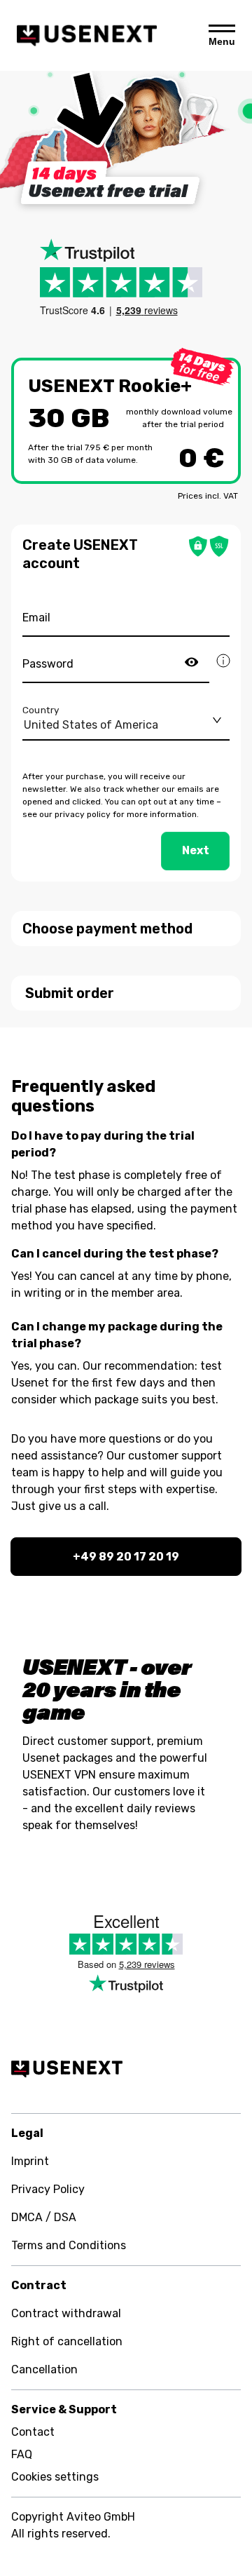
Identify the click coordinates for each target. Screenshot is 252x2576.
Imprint (30, 2161)
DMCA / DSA (44, 2217)
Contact (33, 2432)
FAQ (22, 2454)
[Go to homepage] (87, 35)
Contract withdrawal (66, 2313)
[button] (126, 929)
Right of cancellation (67, 2341)
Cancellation (44, 2369)
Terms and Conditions (69, 2245)
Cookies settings (55, 2477)
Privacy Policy (48, 2189)
